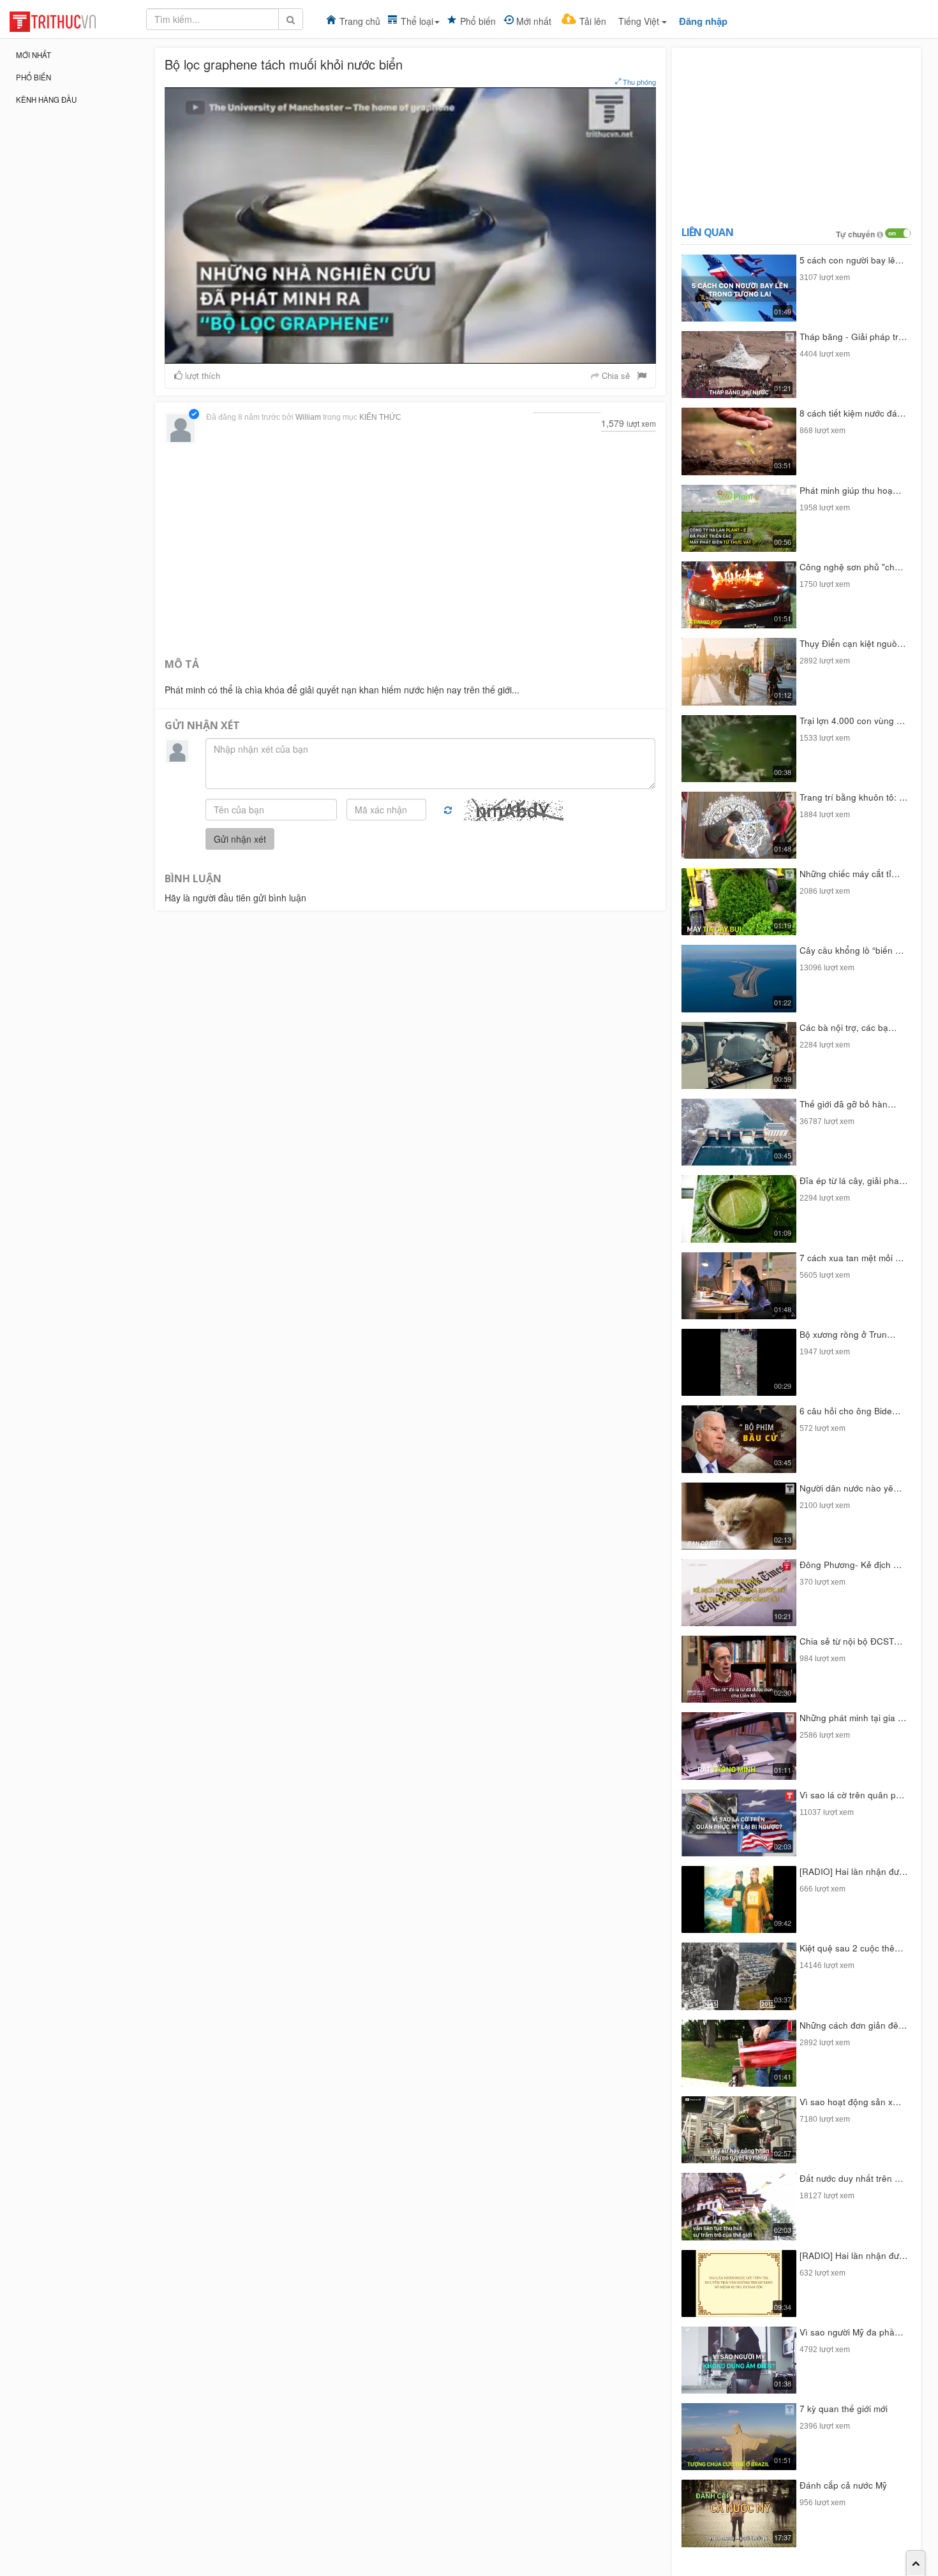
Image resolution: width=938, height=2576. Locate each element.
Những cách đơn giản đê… (853, 2025)
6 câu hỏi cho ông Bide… (850, 1411)
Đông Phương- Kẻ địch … (851, 1565)
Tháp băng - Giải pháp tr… (853, 337)
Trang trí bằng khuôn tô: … (854, 797)
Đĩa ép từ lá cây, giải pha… (854, 1181)
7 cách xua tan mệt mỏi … (852, 1258)
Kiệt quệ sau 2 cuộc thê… (852, 1948)
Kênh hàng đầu (46, 100)
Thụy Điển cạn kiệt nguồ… (853, 643)
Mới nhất (534, 21)
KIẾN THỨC (380, 417)
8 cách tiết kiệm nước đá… (853, 413)
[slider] (409, 354)
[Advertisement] (410, 549)
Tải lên (593, 21)
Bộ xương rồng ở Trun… (848, 1334)
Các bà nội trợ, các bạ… (848, 1027)
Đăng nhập (703, 21)
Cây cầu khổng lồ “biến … (852, 950)
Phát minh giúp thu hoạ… (851, 490)
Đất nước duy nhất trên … (852, 2178)
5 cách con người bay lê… (852, 260)
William (308, 417)
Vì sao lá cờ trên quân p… (852, 1795)
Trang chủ (360, 21)
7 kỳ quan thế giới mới (844, 2409)
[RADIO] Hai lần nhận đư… (854, 1871)
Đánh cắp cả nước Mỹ (843, 2485)
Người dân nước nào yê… (851, 1488)
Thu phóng (638, 82)
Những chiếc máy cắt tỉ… (850, 874)
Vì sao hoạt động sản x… (851, 2102)
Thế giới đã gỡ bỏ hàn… (848, 1104)
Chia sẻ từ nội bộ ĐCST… (851, 1641)
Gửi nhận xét (240, 839)
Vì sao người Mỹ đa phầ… (852, 2332)
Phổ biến (478, 21)
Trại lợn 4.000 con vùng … (852, 721)
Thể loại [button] (417, 21)
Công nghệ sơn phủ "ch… (852, 567)
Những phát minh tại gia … (853, 1718)
